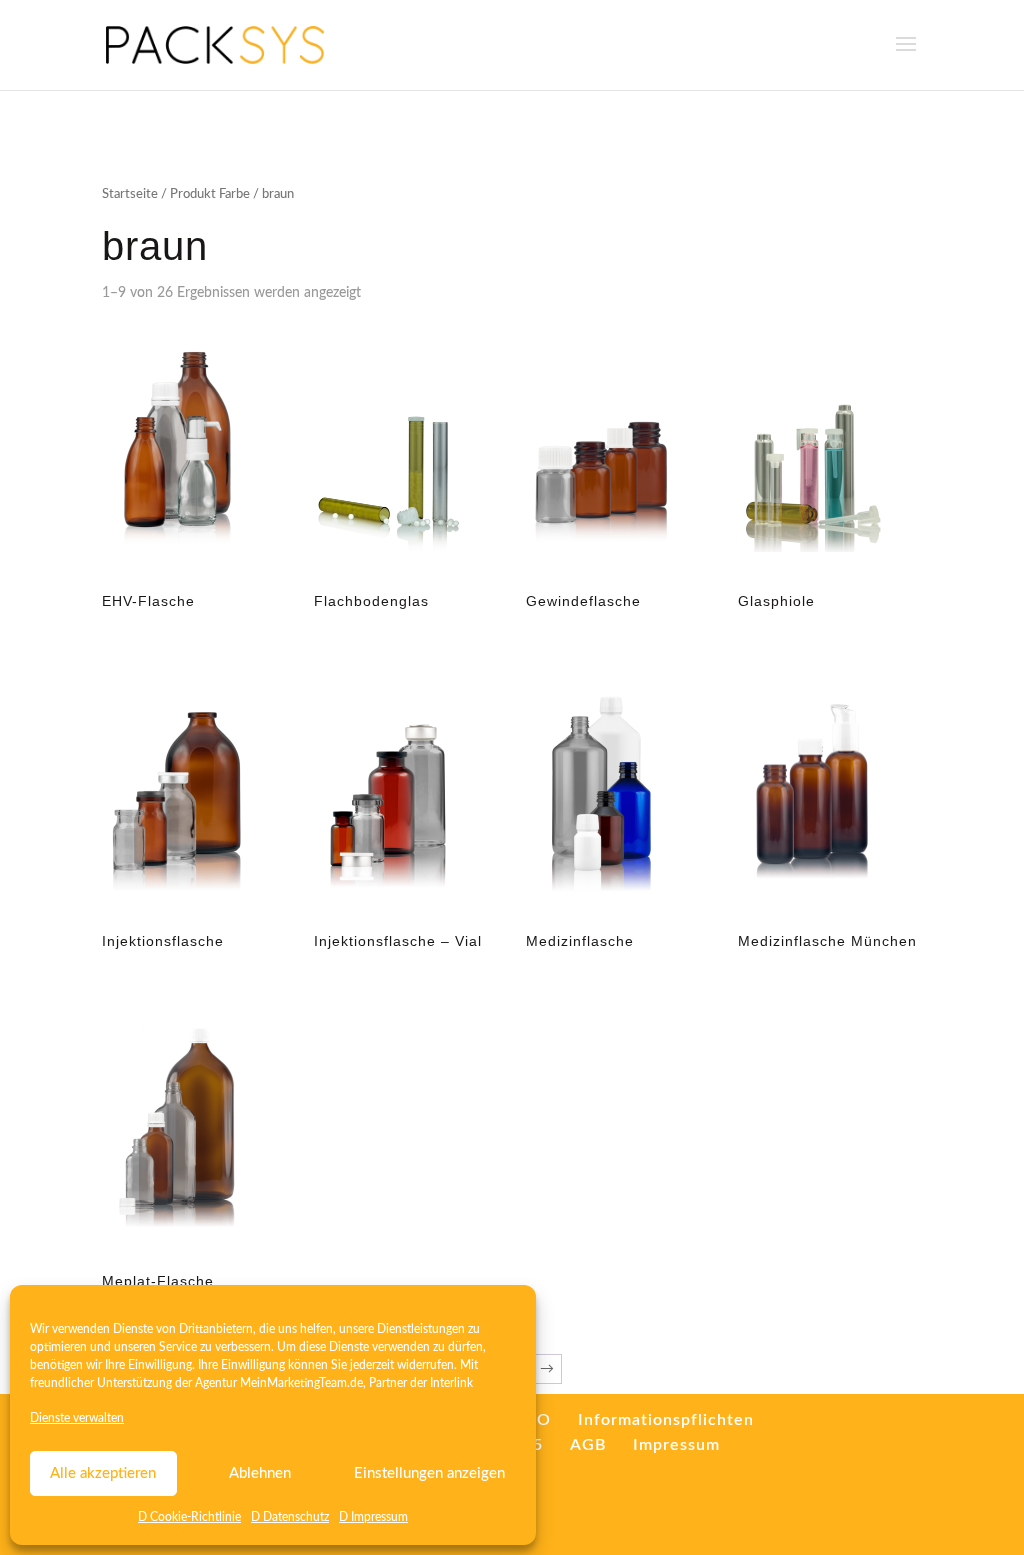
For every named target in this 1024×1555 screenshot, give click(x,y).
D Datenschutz (290, 1517)
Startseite (130, 194)
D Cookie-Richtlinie (189, 1517)
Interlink (451, 1383)
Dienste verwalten (77, 1418)
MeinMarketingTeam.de (301, 1383)
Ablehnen (260, 1473)
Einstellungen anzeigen (429, 1473)
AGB (588, 1445)
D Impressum (373, 1517)
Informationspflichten (666, 1420)
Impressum (676, 1445)
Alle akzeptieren (103, 1473)
